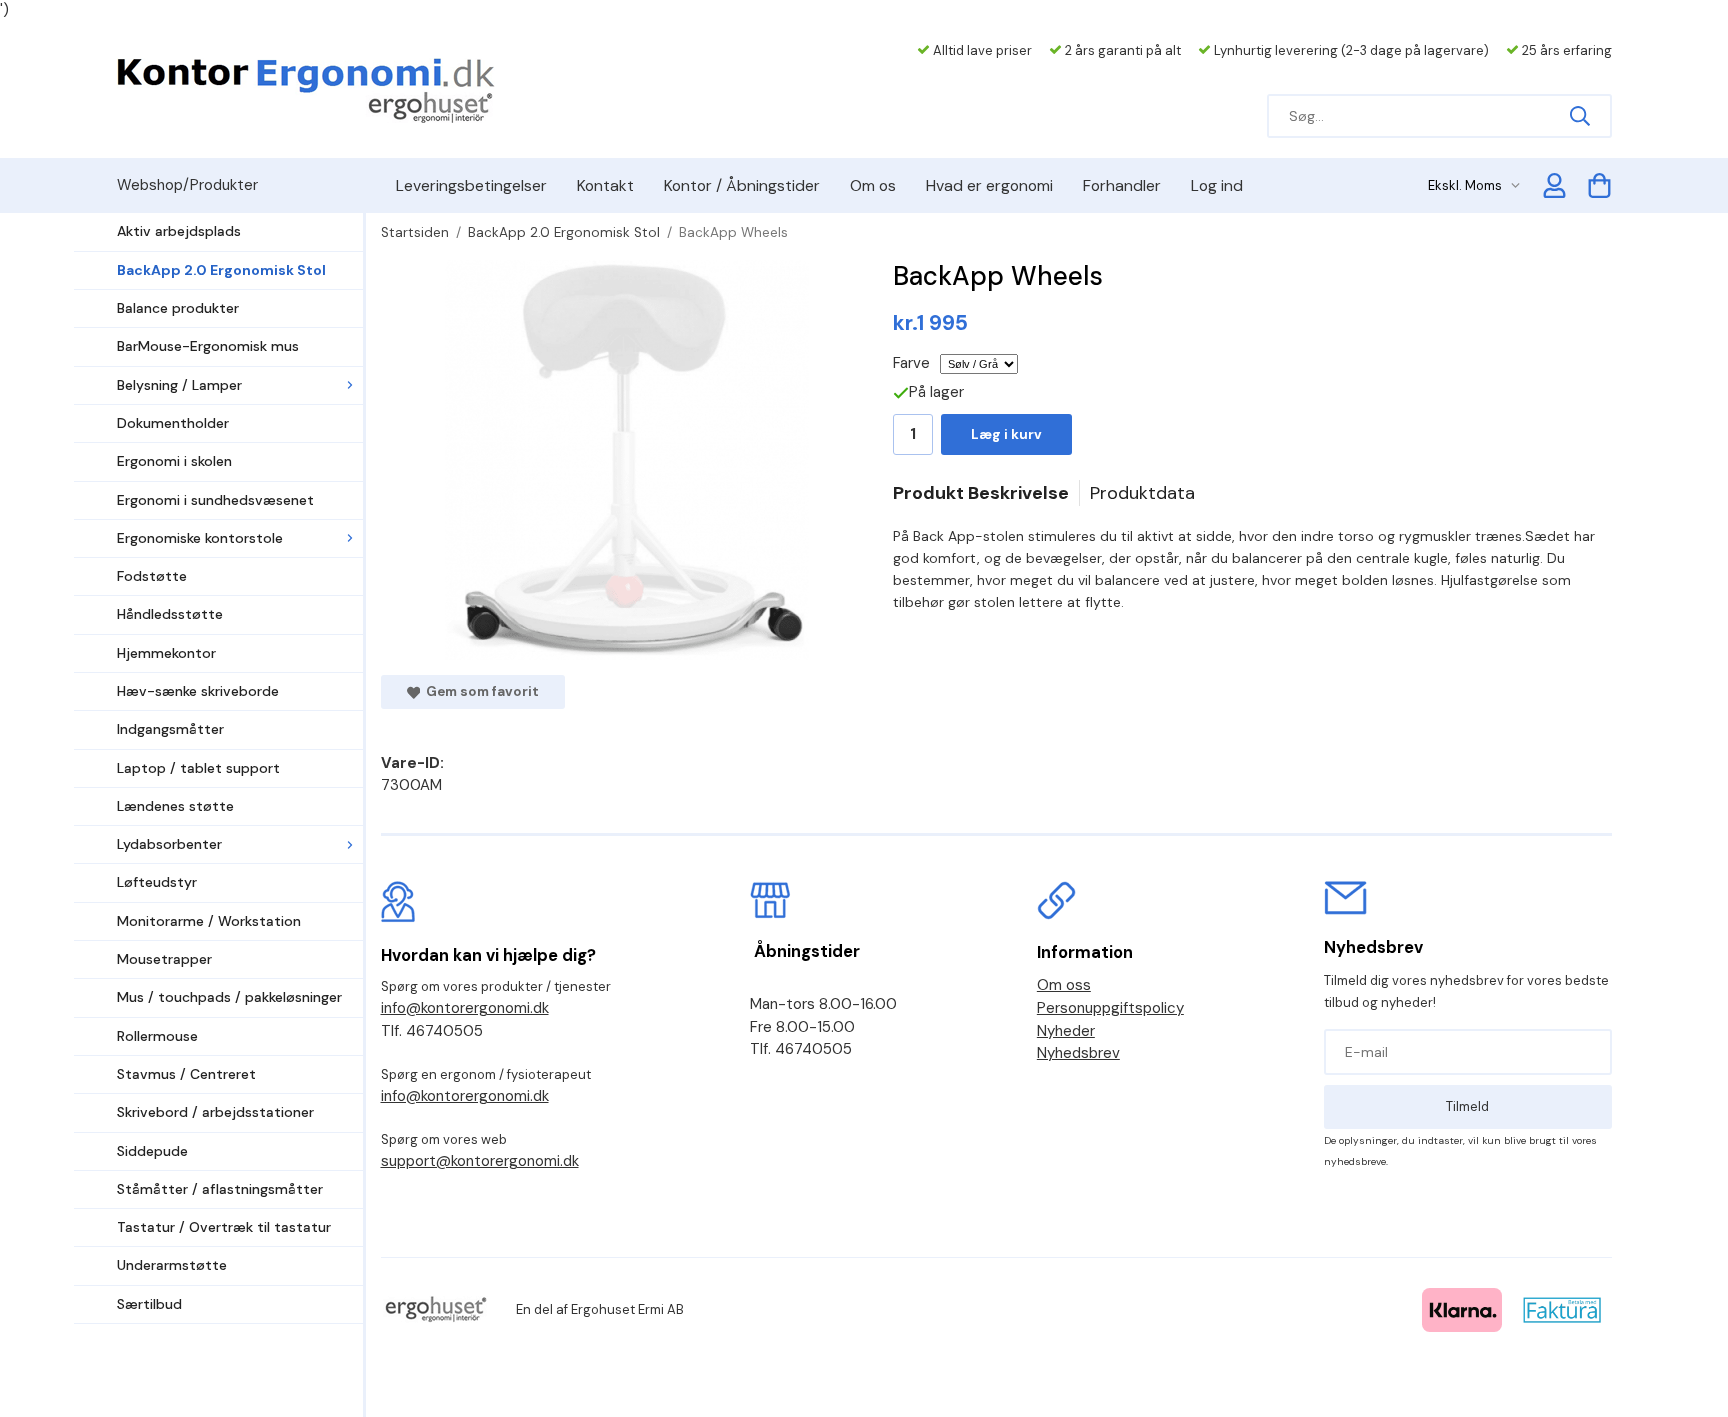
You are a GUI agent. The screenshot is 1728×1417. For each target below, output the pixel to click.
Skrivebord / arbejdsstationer (215, 1112)
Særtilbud (149, 1304)
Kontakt (605, 185)
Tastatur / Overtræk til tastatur (224, 1227)
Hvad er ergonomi (989, 185)
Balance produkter (178, 308)
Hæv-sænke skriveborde (198, 691)
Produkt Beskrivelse (981, 493)
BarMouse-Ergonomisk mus (208, 346)
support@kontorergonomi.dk (480, 1161)
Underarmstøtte (172, 1265)
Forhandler (1122, 185)
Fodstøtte (152, 576)
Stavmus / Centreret (186, 1074)
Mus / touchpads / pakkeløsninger (229, 997)
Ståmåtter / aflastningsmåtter (220, 1189)
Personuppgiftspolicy (1110, 1008)
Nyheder (1066, 1031)
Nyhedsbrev (1078, 1053)
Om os (873, 185)
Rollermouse (157, 1036)
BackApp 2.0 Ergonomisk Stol (221, 270)
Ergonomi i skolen (174, 461)
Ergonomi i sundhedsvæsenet (215, 500)
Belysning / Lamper (179, 385)
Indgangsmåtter (170, 729)
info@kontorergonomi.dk (465, 1008)
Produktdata (1142, 493)
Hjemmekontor (166, 653)
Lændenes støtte (175, 806)
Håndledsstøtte (170, 614)
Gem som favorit (479, 691)
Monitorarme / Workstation (209, 921)
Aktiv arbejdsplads (179, 231)
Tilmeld (1467, 1106)
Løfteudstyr (157, 882)
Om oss (1064, 985)
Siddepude (152, 1151)
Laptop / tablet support (198, 768)
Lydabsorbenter (169, 844)
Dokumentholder (173, 423)
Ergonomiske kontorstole (200, 538)
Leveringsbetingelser (471, 185)
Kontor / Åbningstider (742, 185)
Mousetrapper (164, 959)
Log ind (1217, 185)
